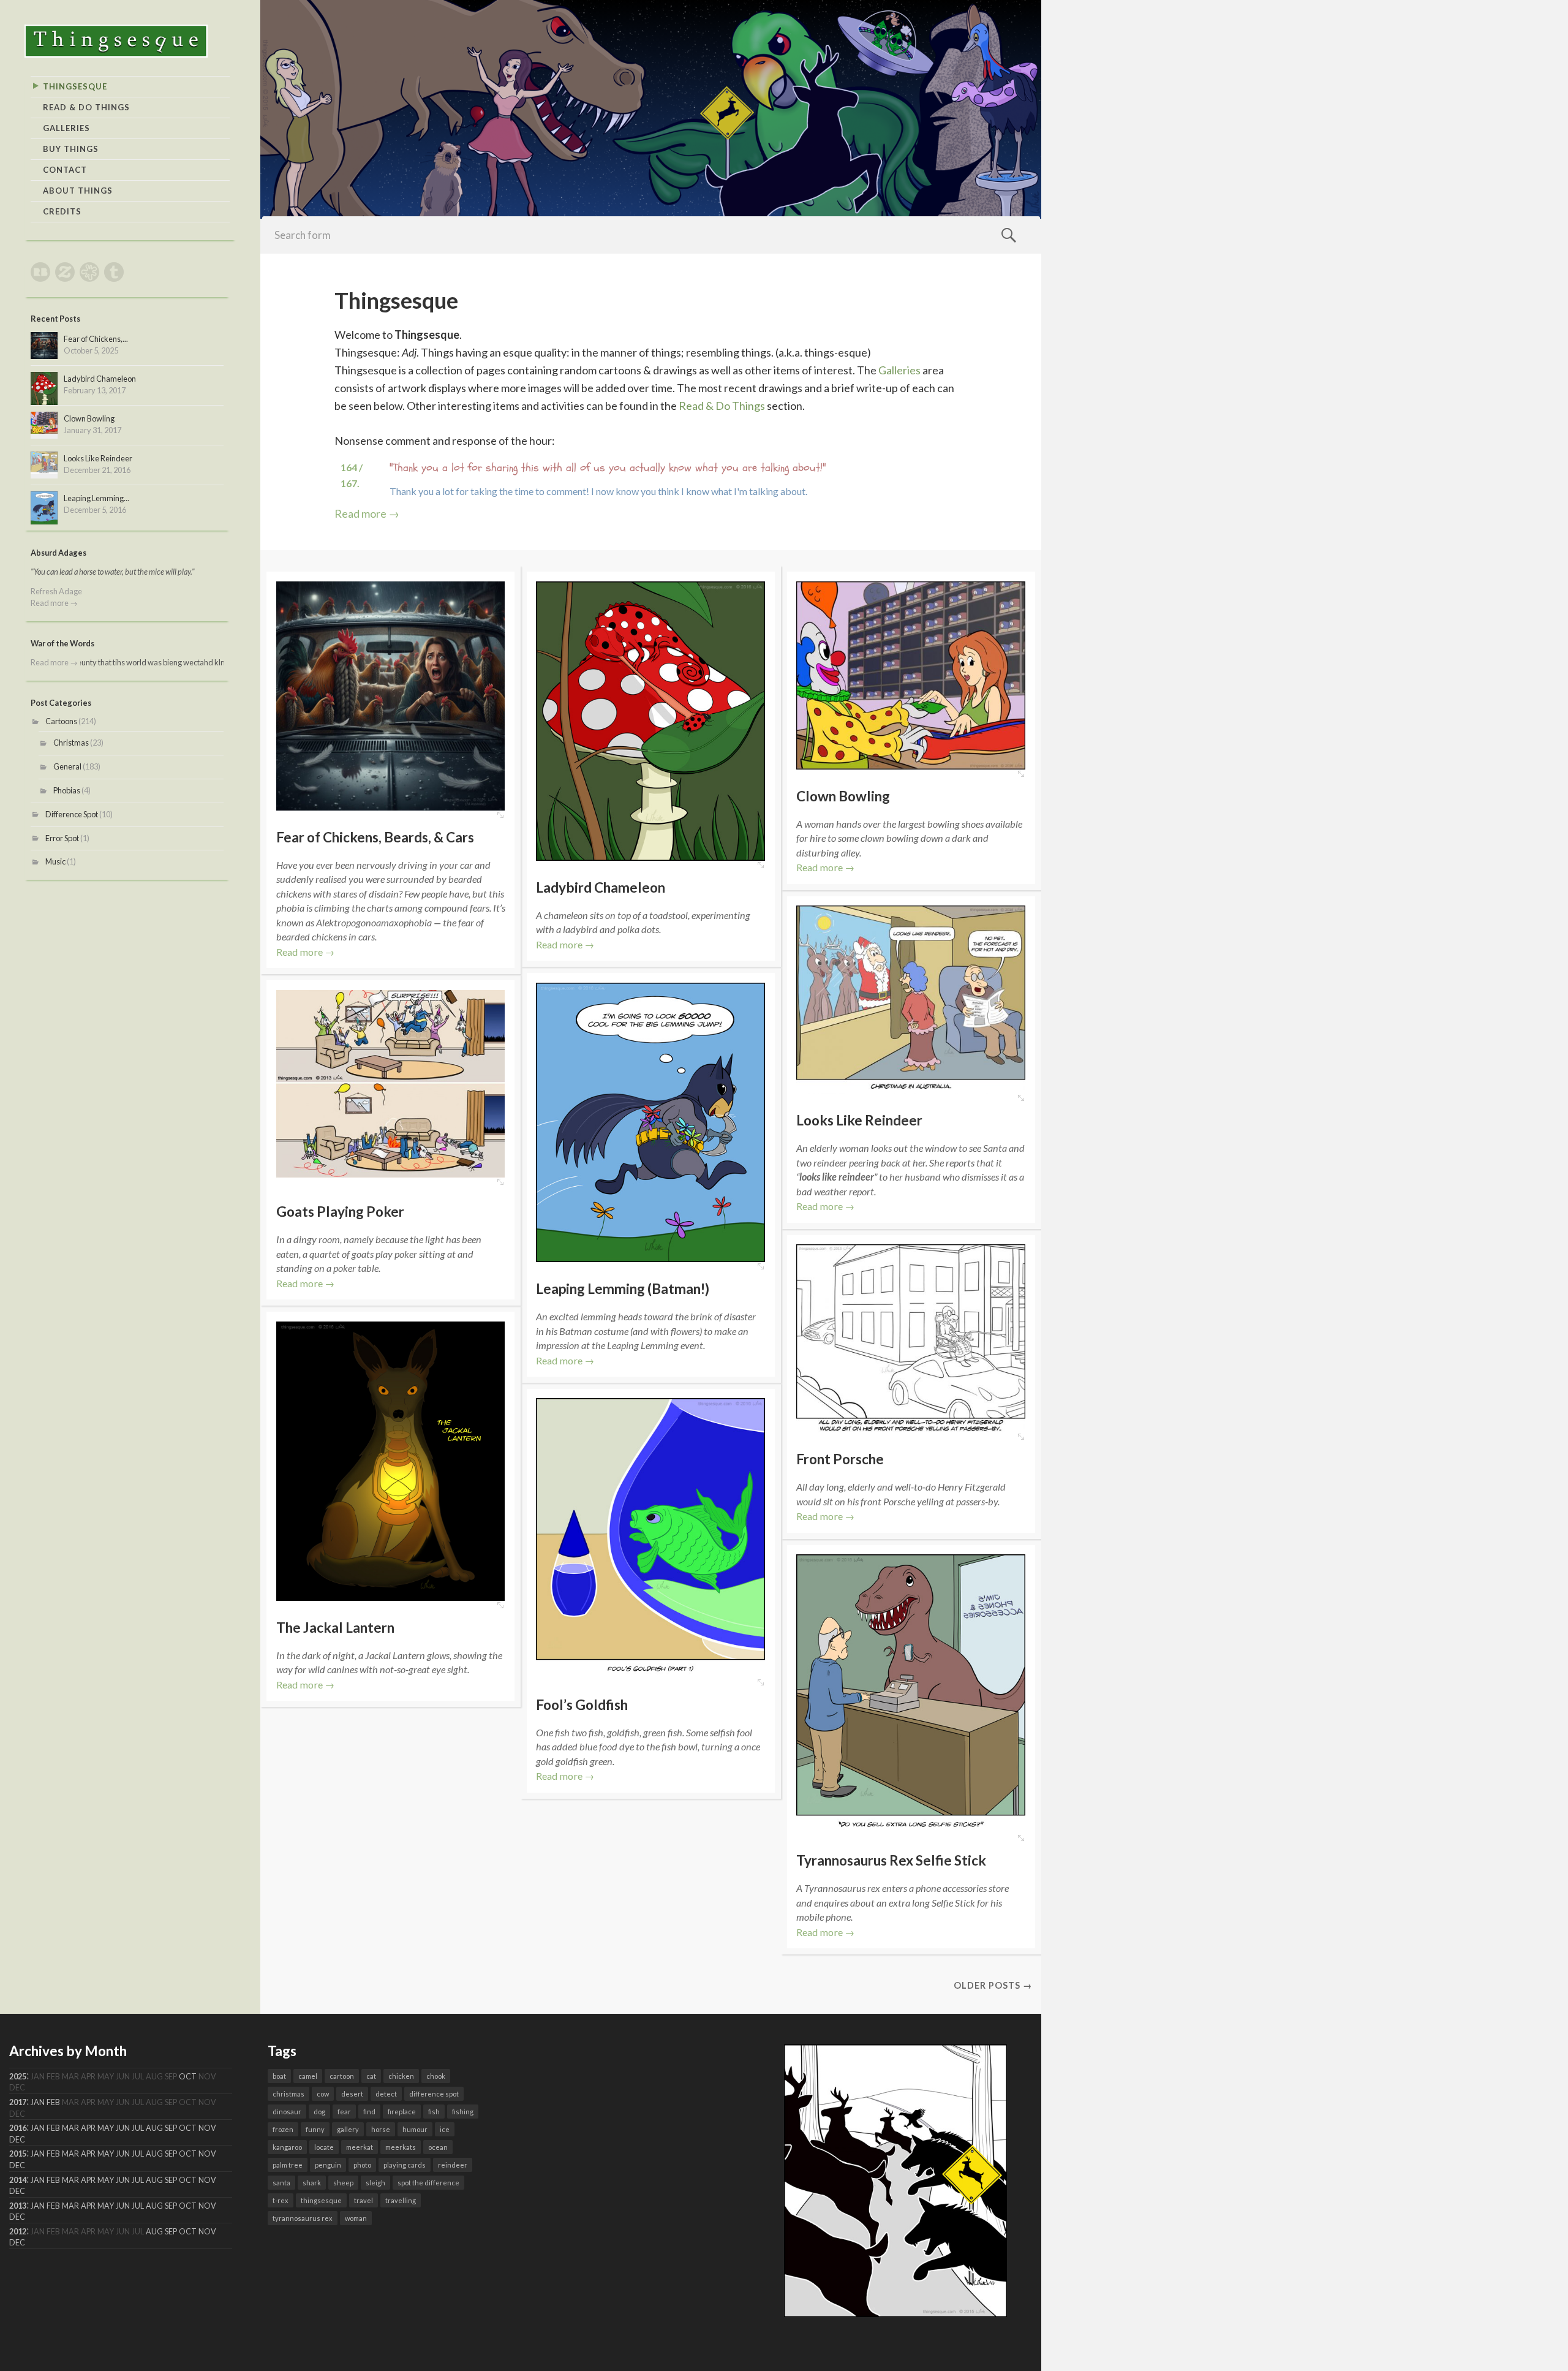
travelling (401, 2200)
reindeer (453, 2165)
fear (344, 2112)
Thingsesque (75, 86)
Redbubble (40, 272)
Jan (38, 2102)
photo (362, 2165)
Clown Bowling (843, 796)
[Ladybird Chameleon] (650, 721)
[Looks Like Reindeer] (911, 1000)
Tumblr (114, 272)
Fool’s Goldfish (582, 1705)
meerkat (360, 2147)
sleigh (375, 2183)
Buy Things (71, 149)
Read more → (367, 513)
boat (279, 2076)
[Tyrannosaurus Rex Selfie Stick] (911, 1694)
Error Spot (62, 838)
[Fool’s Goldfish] (650, 1538)
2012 (18, 2232)
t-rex (281, 2200)
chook (436, 2076)
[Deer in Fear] (895, 2313)
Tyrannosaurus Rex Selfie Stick (891, 1860)
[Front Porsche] (911, 1338)
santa (281, 2183)
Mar (70, 2128)
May (106, 2128)
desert (352, 2094)
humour (415, 2129)
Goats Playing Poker (340, 1212)
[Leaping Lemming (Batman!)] (650, 1122)
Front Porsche (840, 1459)
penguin (328, 2165)
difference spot (434, 2094)
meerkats (401, 2147)
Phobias (67, 790)
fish (434, 2112)
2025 (18, 2077)
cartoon (342, 2076)
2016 (18, 2128)
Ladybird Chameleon (601, 887)
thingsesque (321, 2200)
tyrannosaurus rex (303, 2218)
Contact (65, 170)
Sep (171, 2128)
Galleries (66, 128)
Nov (207, 2128)
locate (324, 2147)
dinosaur (287, 2112)
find (369, 2112)
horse (381, 2129)
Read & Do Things (86, 107)
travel (364, 2200)
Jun (123, 2128)
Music (55, 861)
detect (386, 2094)
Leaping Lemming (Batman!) (623, 1289)
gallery (348, 2129)
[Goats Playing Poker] (500, 1182)
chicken (401, 2076)
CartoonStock (89, 272)
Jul (138, 2128)
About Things (78, 191)
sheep (343, 2183)
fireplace (402, 2112)
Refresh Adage (56, 591)
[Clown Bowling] (911, 675)
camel (308, 2076)
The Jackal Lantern (335, 1628)
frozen (283, 2129)
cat (371, 2076)
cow (323, 2094)
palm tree (288, 2165)
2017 (18, 2102)
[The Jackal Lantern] (391, 1461)
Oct (188, 2077)
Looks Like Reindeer (859, 1120)
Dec (17, 2140)
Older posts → (993, 1985)
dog (319, 2112)
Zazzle (65, 272)
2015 (18, 2154)
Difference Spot (72, 814)
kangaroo (287, 2147)
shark (312, 2183)
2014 (18, 2180)
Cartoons (61, 721)
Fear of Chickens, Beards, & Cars (375, 837)
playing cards (405, 2165)
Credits (62, 211)
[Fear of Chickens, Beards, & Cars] (391, 696)
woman (356, 2218)
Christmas (71, 743)
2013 (18, 2206)
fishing (463, 2112)
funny (315, 2129)
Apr (88, 2128)
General (67, 766)
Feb (53, 2102)
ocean (438, 2147)
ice (445, 2129)
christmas (288, 2094)
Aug (154, 2128)
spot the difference (428, 2183)
